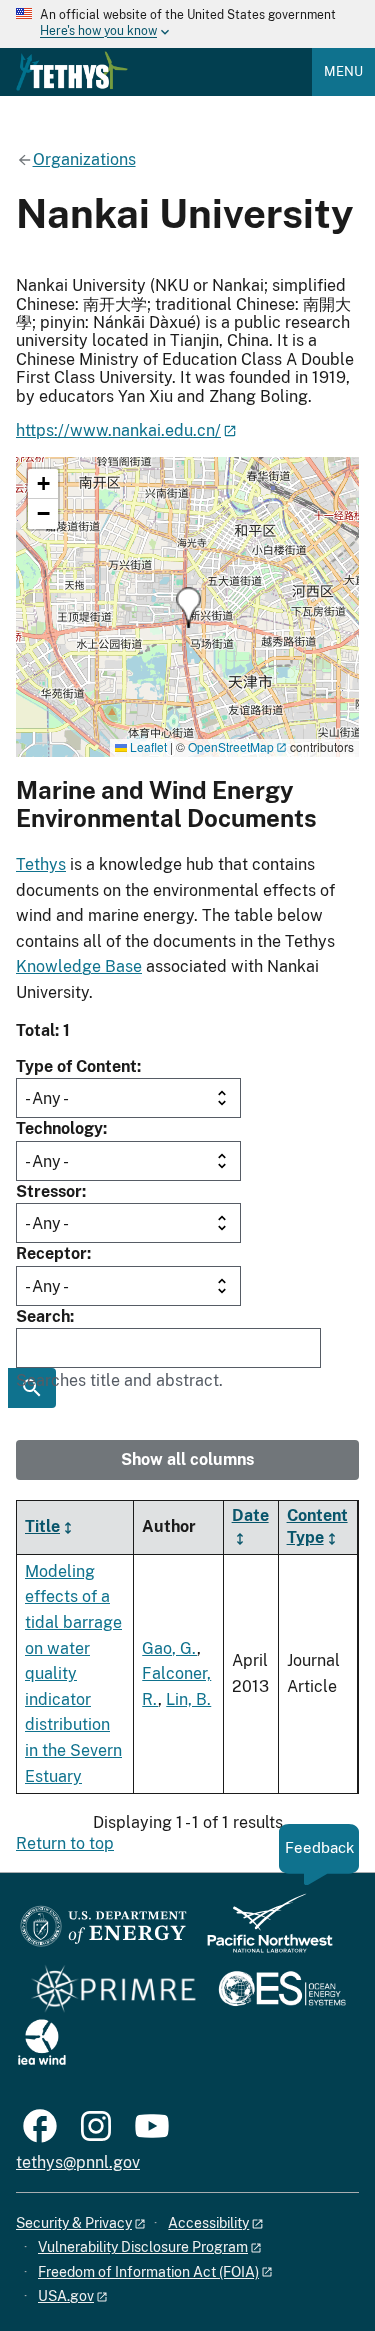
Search (43, 1316)
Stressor (49, 1191)
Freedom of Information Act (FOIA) (148, 2272)
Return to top (65, 1843)
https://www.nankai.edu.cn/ (118, 430)
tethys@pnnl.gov (78, 2162)
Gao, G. (169, 1648)
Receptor (51, 1253)
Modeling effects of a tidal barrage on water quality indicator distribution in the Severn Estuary (73, 1674)
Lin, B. (188, 1699)
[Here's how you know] (187, 24)
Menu (343, 71)
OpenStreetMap (231, 746)
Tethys (41, 864)
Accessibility (208, 2223)
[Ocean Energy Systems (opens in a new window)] (283, 1990)
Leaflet (147, 746)
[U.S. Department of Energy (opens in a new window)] (103, 1932)
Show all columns (187, 1459)
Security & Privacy (74, 2223)
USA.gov (66, 2296)
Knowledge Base (79, 966)
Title (42, 1526)
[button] (188, 607)
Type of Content (76, 1066)
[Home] (72, 71)
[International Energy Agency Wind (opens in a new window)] (42, 2043)
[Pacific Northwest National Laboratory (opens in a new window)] (262, 1932)
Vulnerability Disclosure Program (143, 2247)
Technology (59, 1128)
